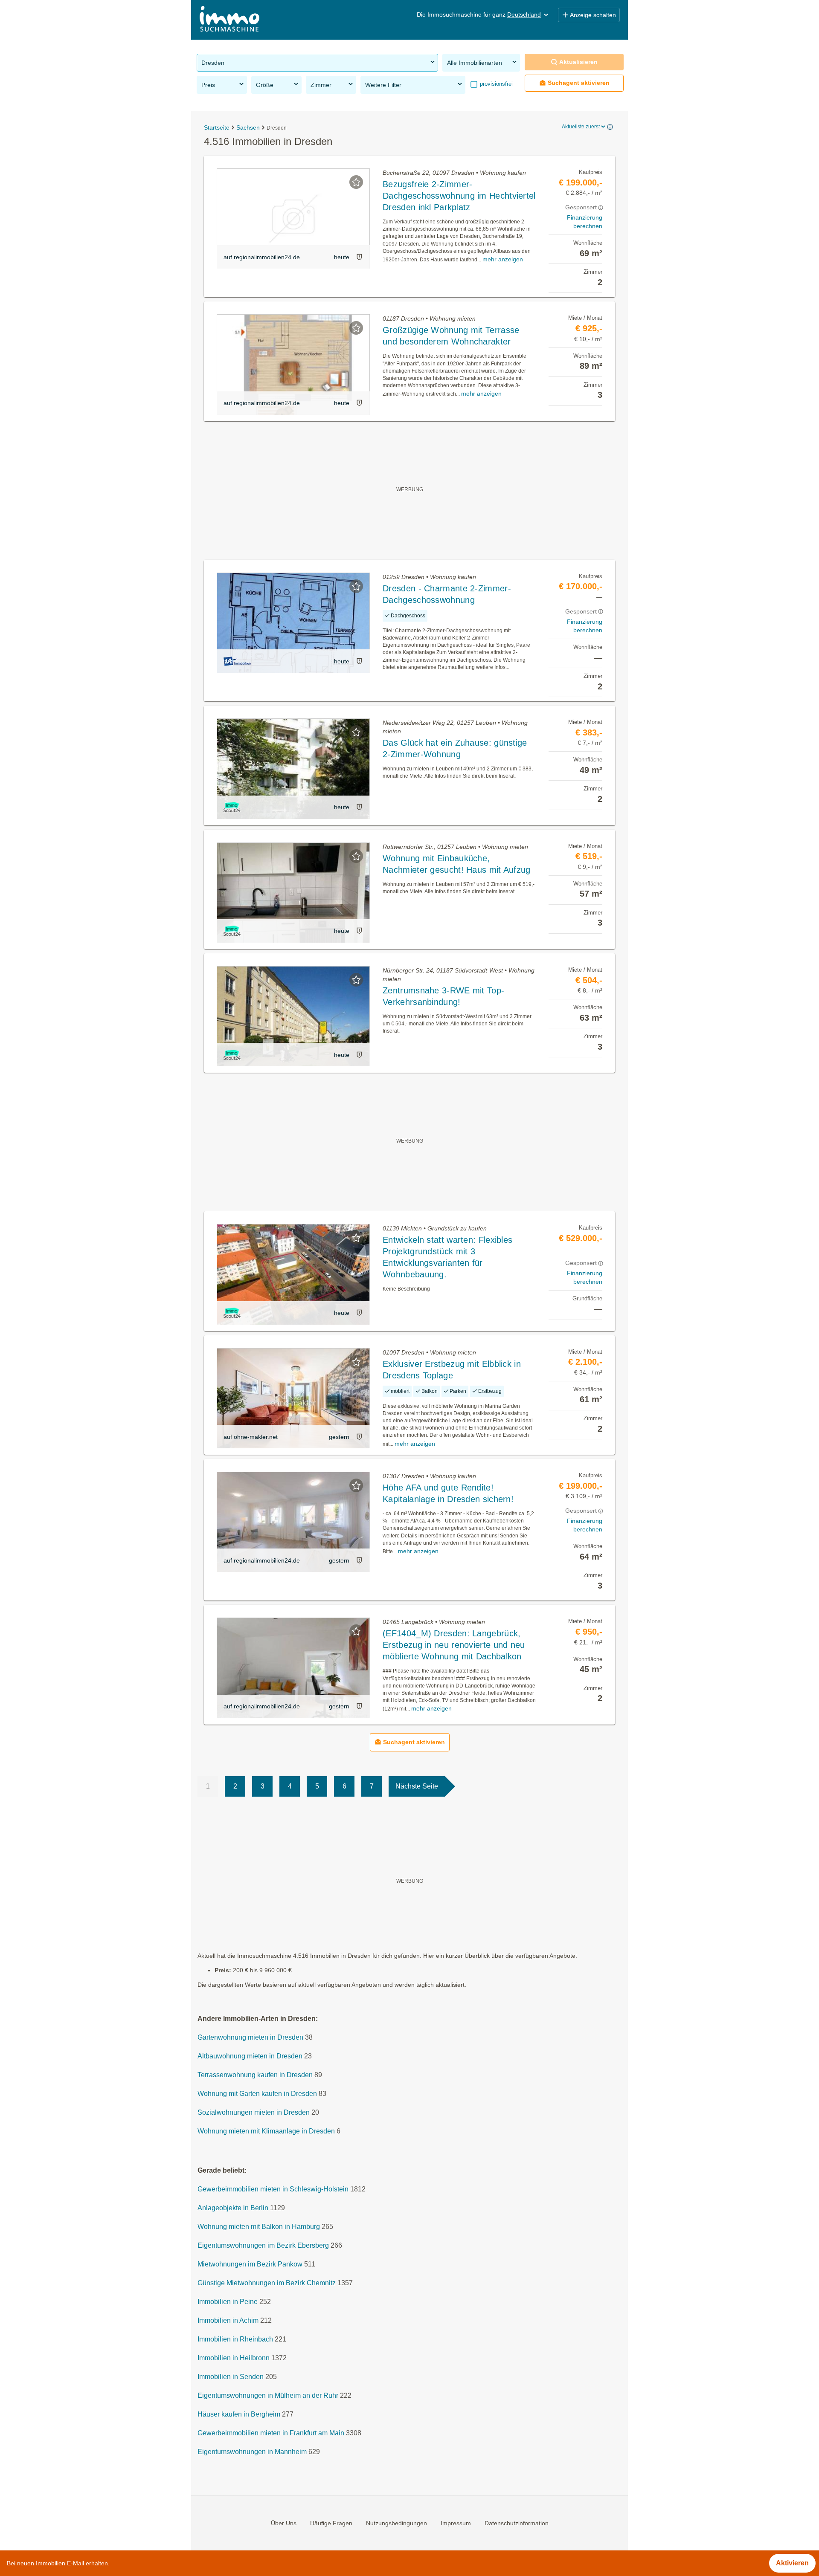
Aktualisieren (578, 62)
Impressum (456, 2523)
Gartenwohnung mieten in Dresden (250, 2037)
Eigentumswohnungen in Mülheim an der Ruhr (268, 2395)
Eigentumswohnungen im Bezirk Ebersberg (263, 2245)
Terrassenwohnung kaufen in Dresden (255, 2075)
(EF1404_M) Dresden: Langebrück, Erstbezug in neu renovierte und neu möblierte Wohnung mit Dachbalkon (454, 1645)
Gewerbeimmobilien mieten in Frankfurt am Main (271, 2433)
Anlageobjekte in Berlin (233, 2208)
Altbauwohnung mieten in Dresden (250, 2056)
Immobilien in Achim (228, 2320)
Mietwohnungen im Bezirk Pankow (250, 2264)
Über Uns (284, 2523)
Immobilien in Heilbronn (234, 2358)
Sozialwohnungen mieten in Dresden (254, 2112)
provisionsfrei (495, 84)
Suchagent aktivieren (579, 83)
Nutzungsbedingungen (396, 2523)
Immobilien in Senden (231, 2377)
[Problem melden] (359, 257)
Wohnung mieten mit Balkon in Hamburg (259, 2227)
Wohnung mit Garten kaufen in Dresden (257, 2094)
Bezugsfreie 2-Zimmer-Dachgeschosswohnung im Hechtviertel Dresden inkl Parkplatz (459, 196)
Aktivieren (792, 2563)
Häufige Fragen (331, 2523)
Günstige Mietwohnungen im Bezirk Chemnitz (267, 2283)
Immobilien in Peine (228, 2302)
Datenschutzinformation (517, 2523)
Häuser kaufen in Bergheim (239, 2414)
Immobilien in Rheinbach (235, 2339)
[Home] (229, 20)
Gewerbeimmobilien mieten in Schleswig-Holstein (273, 2189)
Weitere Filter (383, 85)
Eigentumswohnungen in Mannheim (252, 2452)
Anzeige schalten (593, 15)
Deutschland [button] (524, 14)
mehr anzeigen (503, 259)
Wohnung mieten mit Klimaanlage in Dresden (266, 2131)
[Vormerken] (356, 182)
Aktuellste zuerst (581, 127)
